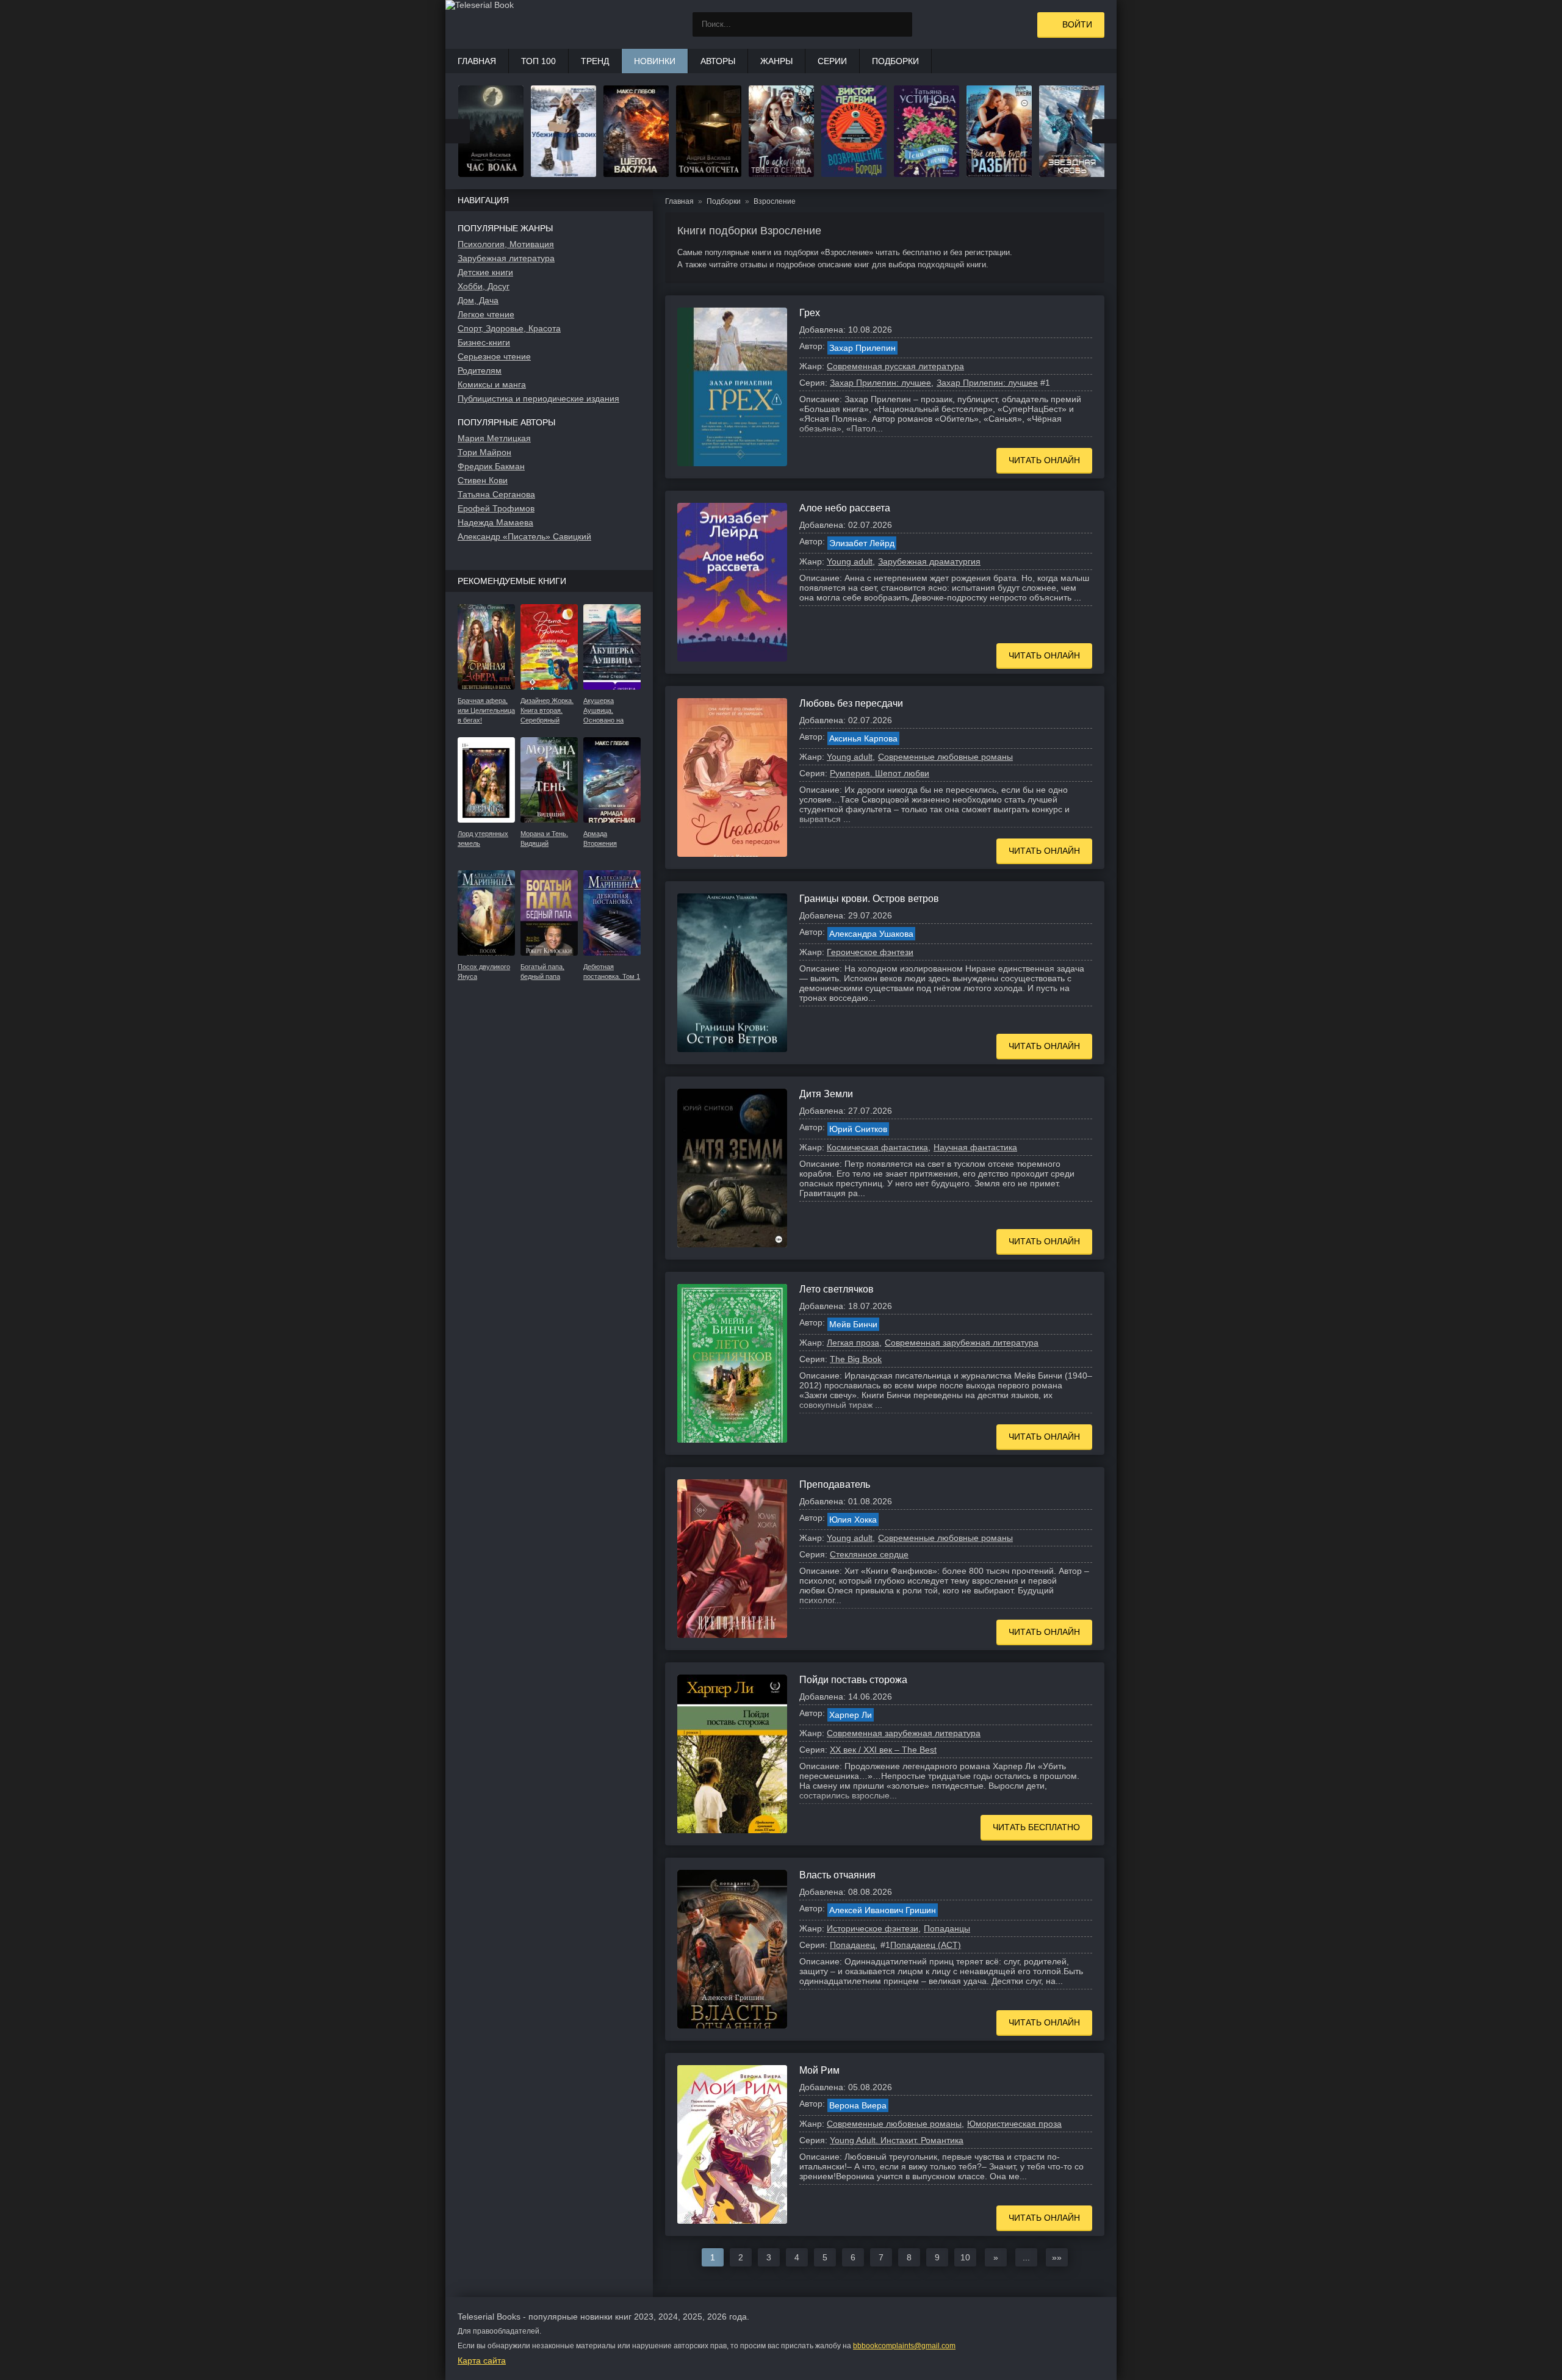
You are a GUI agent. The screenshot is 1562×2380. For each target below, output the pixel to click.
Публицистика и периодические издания (538, 398)
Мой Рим (819, 2070)
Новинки (655, 61)
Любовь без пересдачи (851, 703)
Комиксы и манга (492, 384)
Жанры (776, 61)
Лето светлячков (837, 1289)
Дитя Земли (826, 1094)
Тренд (595, 61)
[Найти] (900, 24)
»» (1057, 2257)
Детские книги (485, 272)
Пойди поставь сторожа (853, 1680)
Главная (477, 61)
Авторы (718, 61)
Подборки (895, 61)
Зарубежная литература (506, 258)
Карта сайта (482, 2360)
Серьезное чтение (494, 356)
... (1026, 2257)
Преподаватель (835, 1484)
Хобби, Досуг (484, 286)
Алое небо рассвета (845, 508)
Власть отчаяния (837, 1875)
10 (965, 2257)
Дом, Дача (478, 300)
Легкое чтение (486, 314)
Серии (832, 61)
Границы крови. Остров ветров (869, 899)
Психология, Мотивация (506, 244)
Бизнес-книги (484, 342)
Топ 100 (538, 61)
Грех (810, 313)
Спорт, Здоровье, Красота (509, 328)
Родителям (480, 370)
